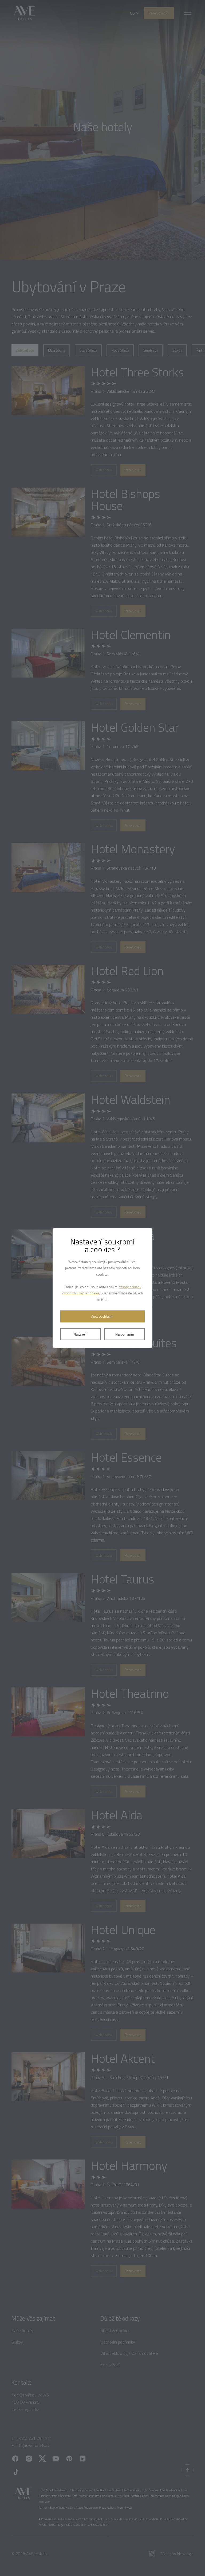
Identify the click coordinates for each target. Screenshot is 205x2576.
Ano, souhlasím (102, 1316)
